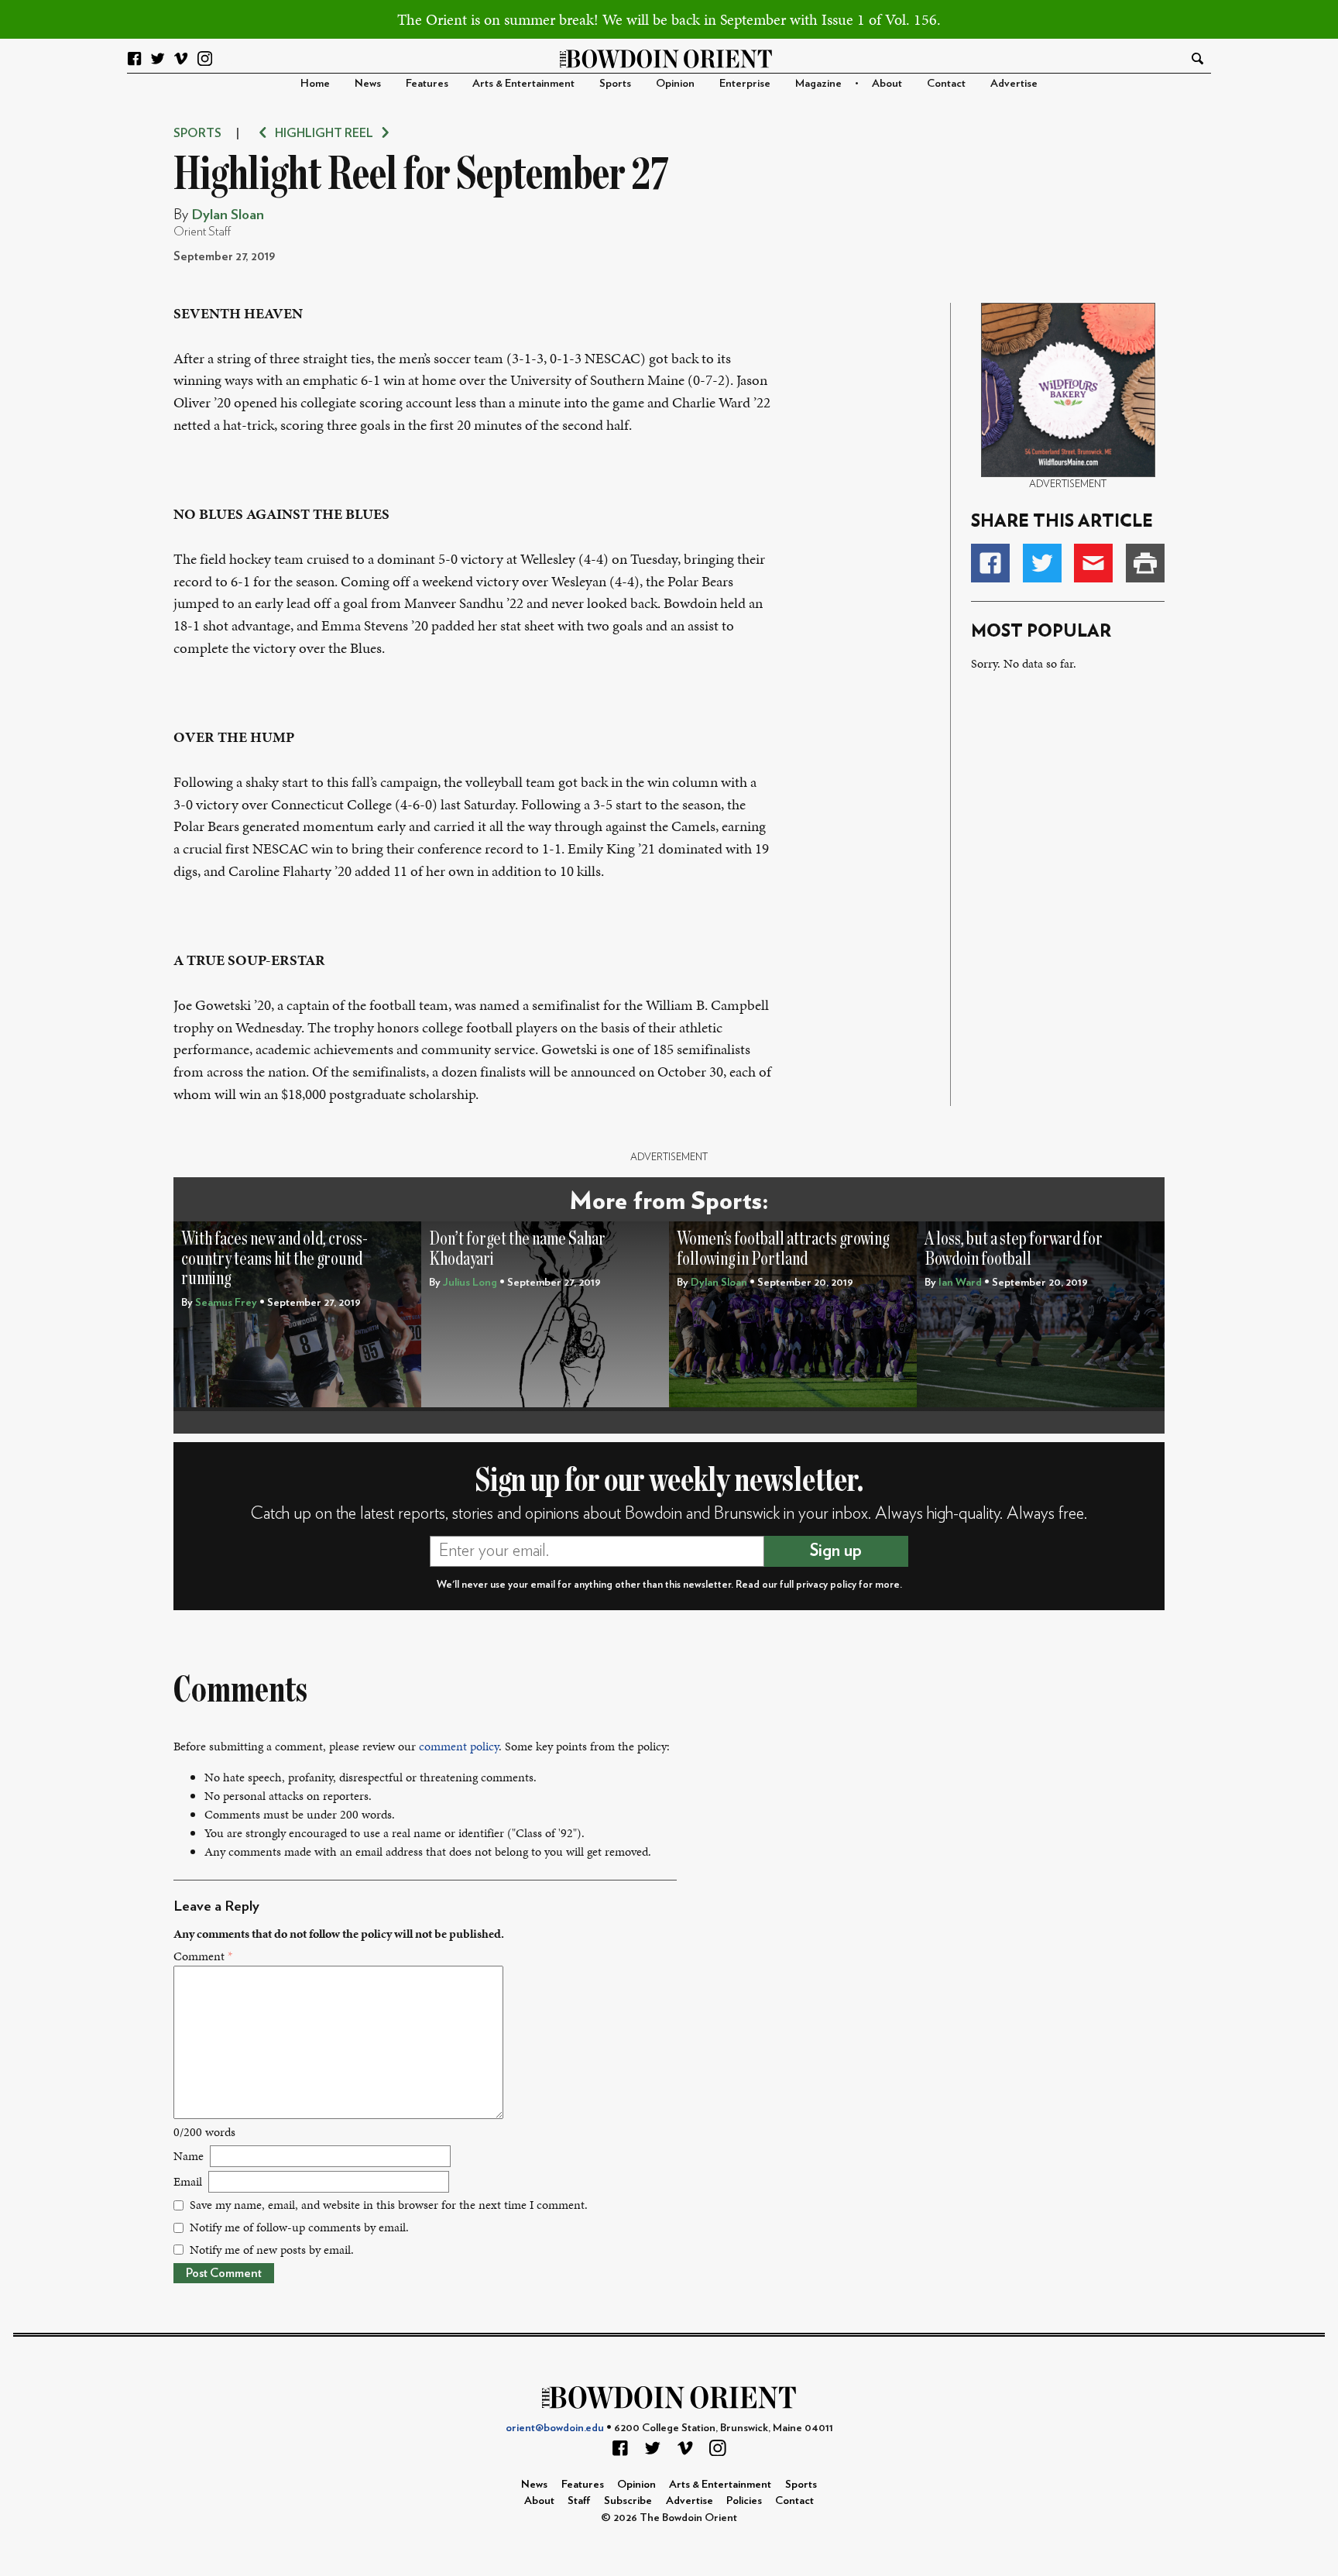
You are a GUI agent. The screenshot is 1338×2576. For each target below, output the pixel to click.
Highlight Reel (324, 133)
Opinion (675, 83)
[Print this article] (1145, 563)
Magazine (818, 83)
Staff (579, 2500)
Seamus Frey (226, 1302)
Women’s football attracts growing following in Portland (783, 1249)
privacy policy (826, 1585)
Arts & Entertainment (523, 83)
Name (189, 2156)
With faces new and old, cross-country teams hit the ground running (274, 1259)
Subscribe (628, 2500)
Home (315, 83)
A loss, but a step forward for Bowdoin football (1014, 1249)
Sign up (836, 1551)
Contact (946, 83)
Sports (615, 83)
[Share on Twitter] (1042, 563)
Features (427, 83)
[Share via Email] (1093, 563)
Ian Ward (960, 1282)
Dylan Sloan (228, 215)
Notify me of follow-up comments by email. (299, 2227)
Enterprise (745, 83)
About (887, 83)
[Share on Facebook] (990, 563)
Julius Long (470, 1282)
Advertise (1014, 83)
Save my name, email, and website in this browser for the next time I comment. (389, 2205)
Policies (744, 2500)
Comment (203, 1956)
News (368, 83)
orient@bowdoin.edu (555, 2428)
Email (188, 2181)
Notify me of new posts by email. (272, 2250)
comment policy (459, 1746)
